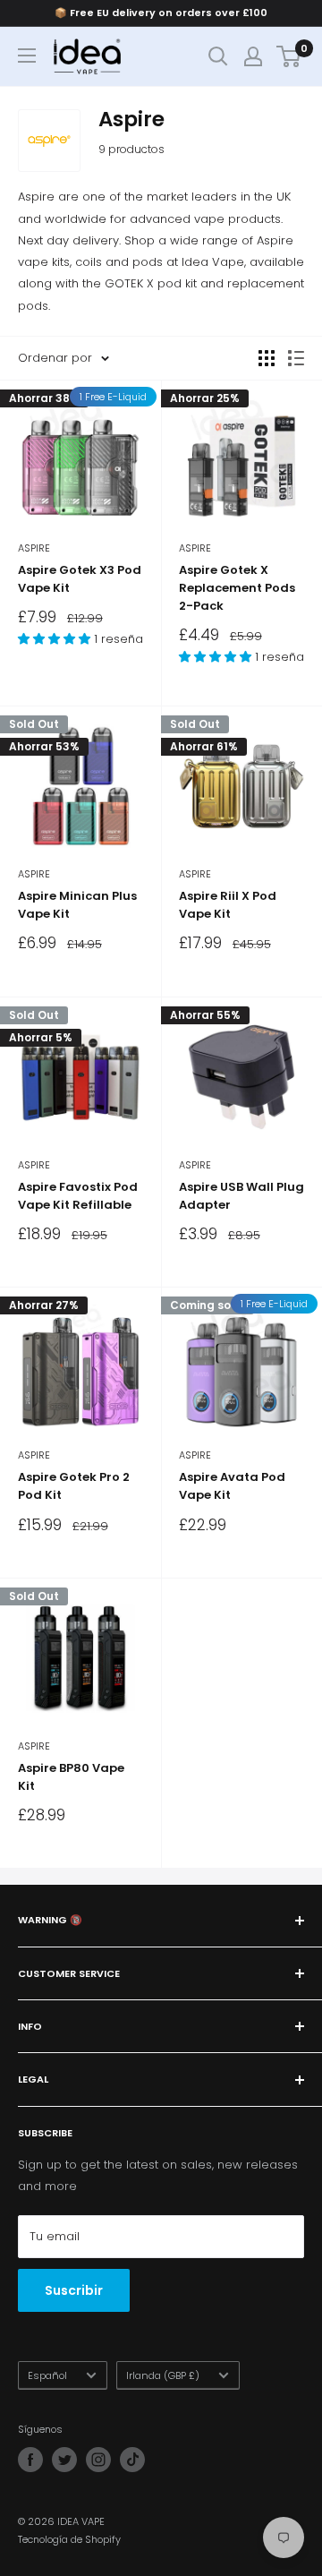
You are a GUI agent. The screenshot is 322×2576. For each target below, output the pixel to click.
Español (47, 2375)
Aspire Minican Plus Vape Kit (77, 905)
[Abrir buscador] (218, 56)
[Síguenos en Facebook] (30, 2460)
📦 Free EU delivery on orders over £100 (161, 13)
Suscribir (74, 2290)
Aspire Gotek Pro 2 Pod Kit (74, 1486)
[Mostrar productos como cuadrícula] (267, 358)
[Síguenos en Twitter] (64, 2460)
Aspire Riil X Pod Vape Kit (228, 905)
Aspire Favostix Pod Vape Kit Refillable (78, 1196)
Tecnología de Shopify (69, 2539)
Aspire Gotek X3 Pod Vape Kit (80, 579)
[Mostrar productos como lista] (296, 358)
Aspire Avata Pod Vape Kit (232, 1486)
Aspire (34, 548)
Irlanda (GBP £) (163, 2375)
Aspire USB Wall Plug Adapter (241, 1196)
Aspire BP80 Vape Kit (71, 1777)
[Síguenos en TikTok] (132, 2460)
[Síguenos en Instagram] (98, 2460)
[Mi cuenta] (253, 56)
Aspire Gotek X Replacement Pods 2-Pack (237, 588)
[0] (289, 56)
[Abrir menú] (27, 56)
